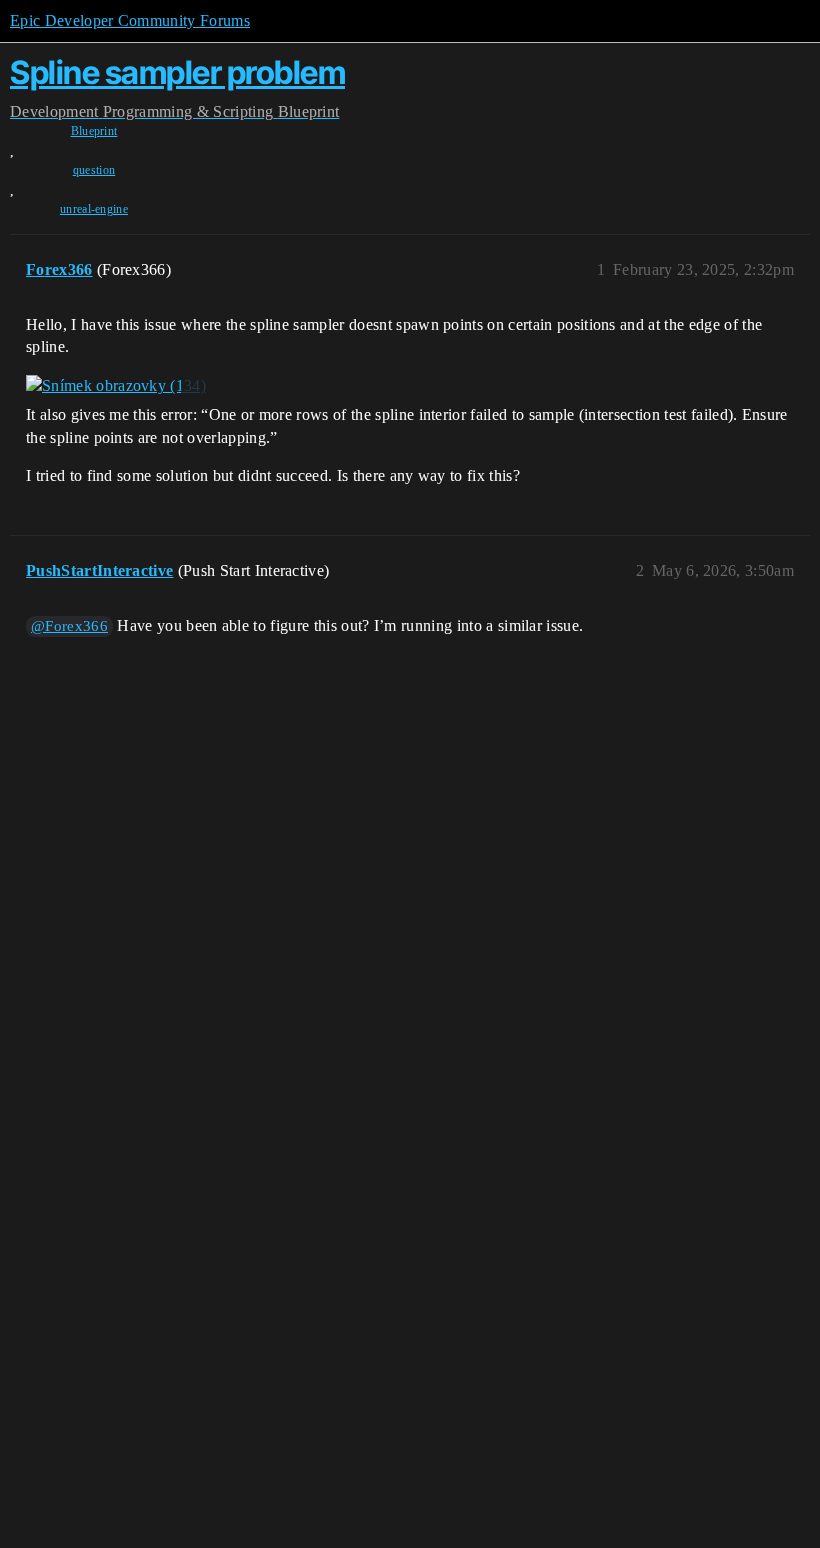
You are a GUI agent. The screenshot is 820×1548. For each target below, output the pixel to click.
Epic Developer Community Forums (130, 20)
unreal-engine (94, 209)
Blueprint (94, 131)
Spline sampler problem (177, 72)
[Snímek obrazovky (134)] (116, 386)
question (94, 170)
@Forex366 (69, 626)
